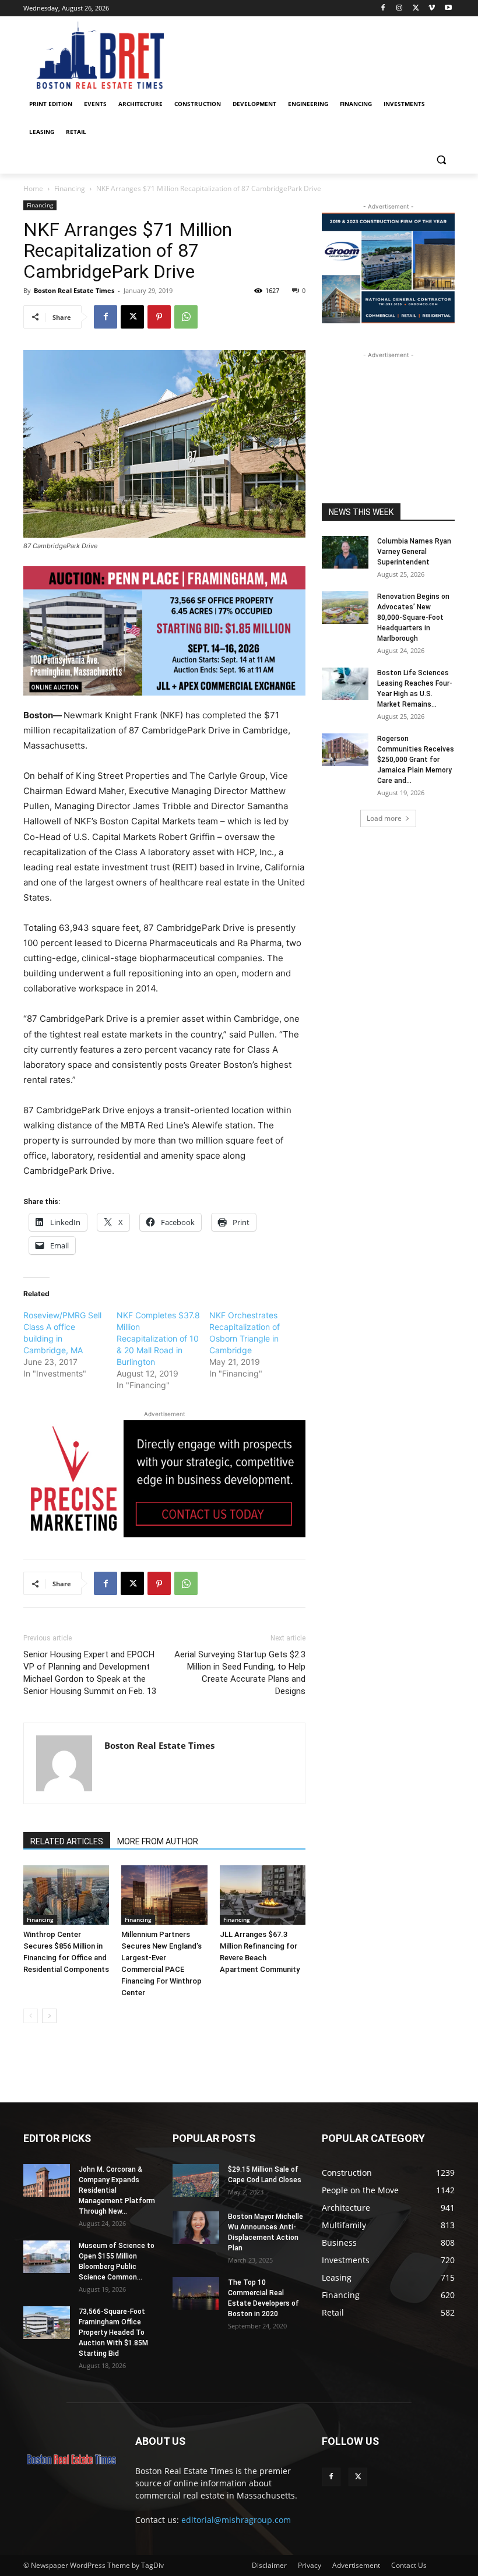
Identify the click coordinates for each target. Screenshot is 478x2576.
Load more (384, 818)
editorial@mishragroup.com (236, 2520)
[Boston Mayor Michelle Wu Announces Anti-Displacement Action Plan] (196, 2228)
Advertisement (356, 2565)
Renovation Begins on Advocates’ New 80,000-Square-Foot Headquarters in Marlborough (413, 617)
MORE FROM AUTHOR (158, 1841)
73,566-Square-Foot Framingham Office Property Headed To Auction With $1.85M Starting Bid (113, 2332)
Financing (70, 188)
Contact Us (409, 2565)
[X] (416, 8)
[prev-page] (31, 2016)
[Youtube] (448, 8)
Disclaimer (269, 2565)
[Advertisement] (388, 419)
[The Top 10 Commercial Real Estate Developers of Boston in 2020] (196, 2293)
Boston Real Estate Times (74, 290)
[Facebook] (383, 8)
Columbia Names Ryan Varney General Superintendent (414, 552)
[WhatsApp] (186, 317)
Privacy (310, 2565)
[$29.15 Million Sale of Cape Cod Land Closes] (196, 2180)
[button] (441, 160)
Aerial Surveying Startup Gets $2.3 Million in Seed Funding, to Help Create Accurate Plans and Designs (240, 1673)
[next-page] (49, 2016)
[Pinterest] (159, 317)
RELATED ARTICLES (67, 1841)
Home (33, 188)
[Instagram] (400, 8)
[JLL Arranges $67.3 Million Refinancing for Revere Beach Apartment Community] (263, 1895)
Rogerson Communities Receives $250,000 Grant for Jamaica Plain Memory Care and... (416, 760)
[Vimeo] (432, 8)
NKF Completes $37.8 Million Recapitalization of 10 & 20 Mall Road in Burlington (158, 1338)
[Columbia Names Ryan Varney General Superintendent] (345, 552)
